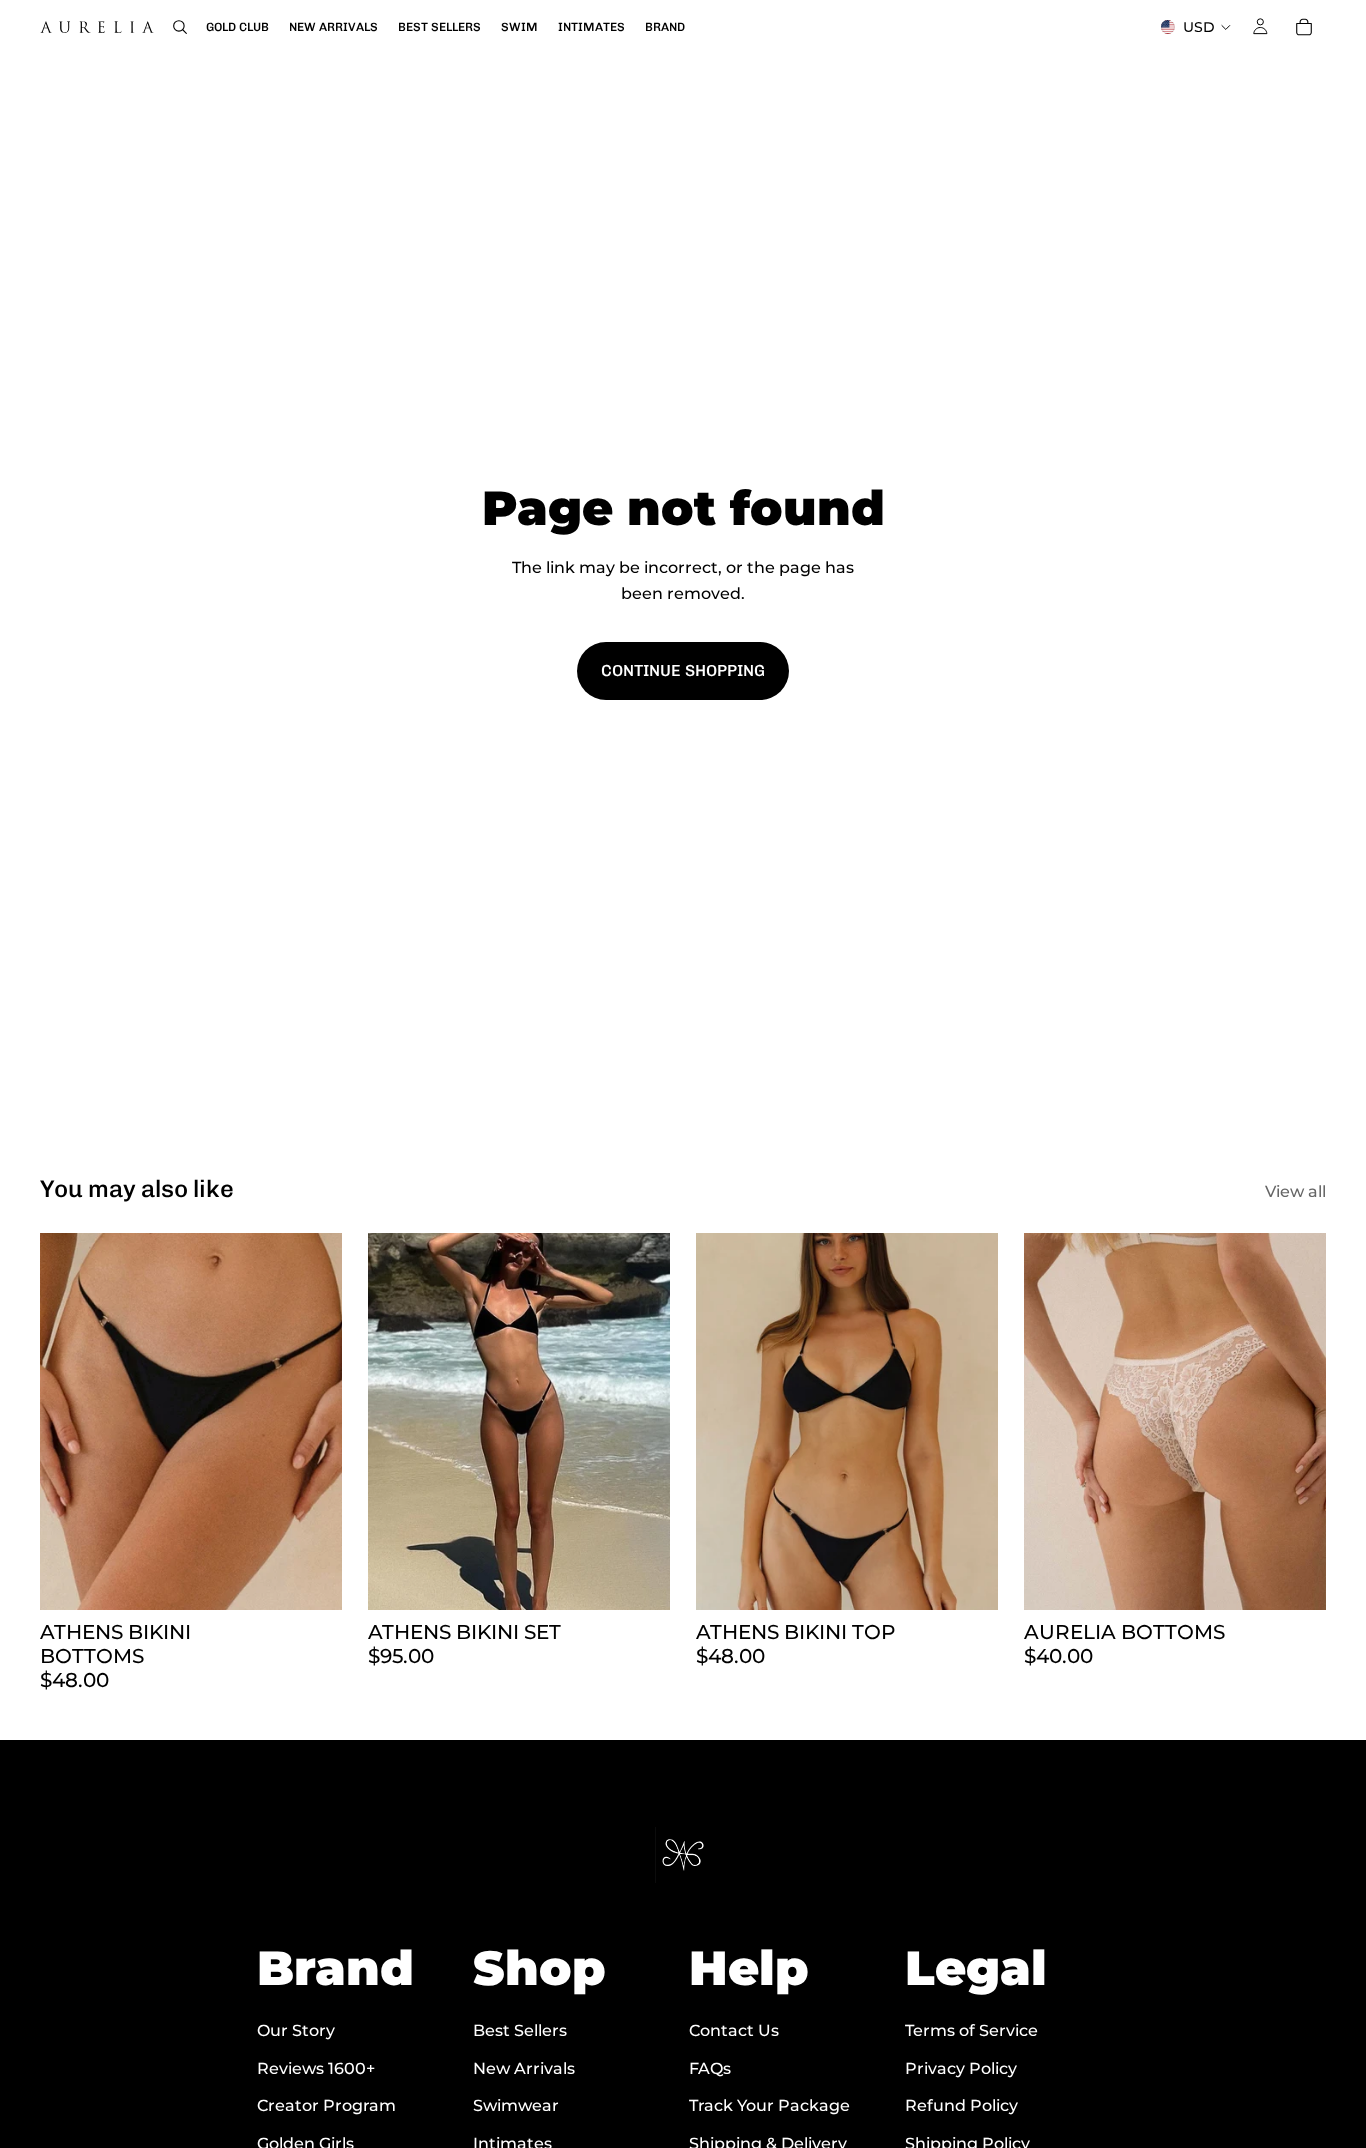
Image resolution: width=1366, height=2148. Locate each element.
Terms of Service (971, 2030)
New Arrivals (524, 2068)
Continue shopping (683, 670)
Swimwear (516, 2105)
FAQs (710, 2068)
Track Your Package (769, 2105)
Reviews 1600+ (316, 2068)
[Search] (180, 27)
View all (1295, 1191)
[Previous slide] (70, 1421)
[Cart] (1304, 27)
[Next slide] (312, 1421)
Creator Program (326, 2105)
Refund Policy (961, 2105)
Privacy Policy (961, 2068)
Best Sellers (520, 2030)
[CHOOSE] (311, 1579)
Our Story (296, 2030)
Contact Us (734, 2030)
